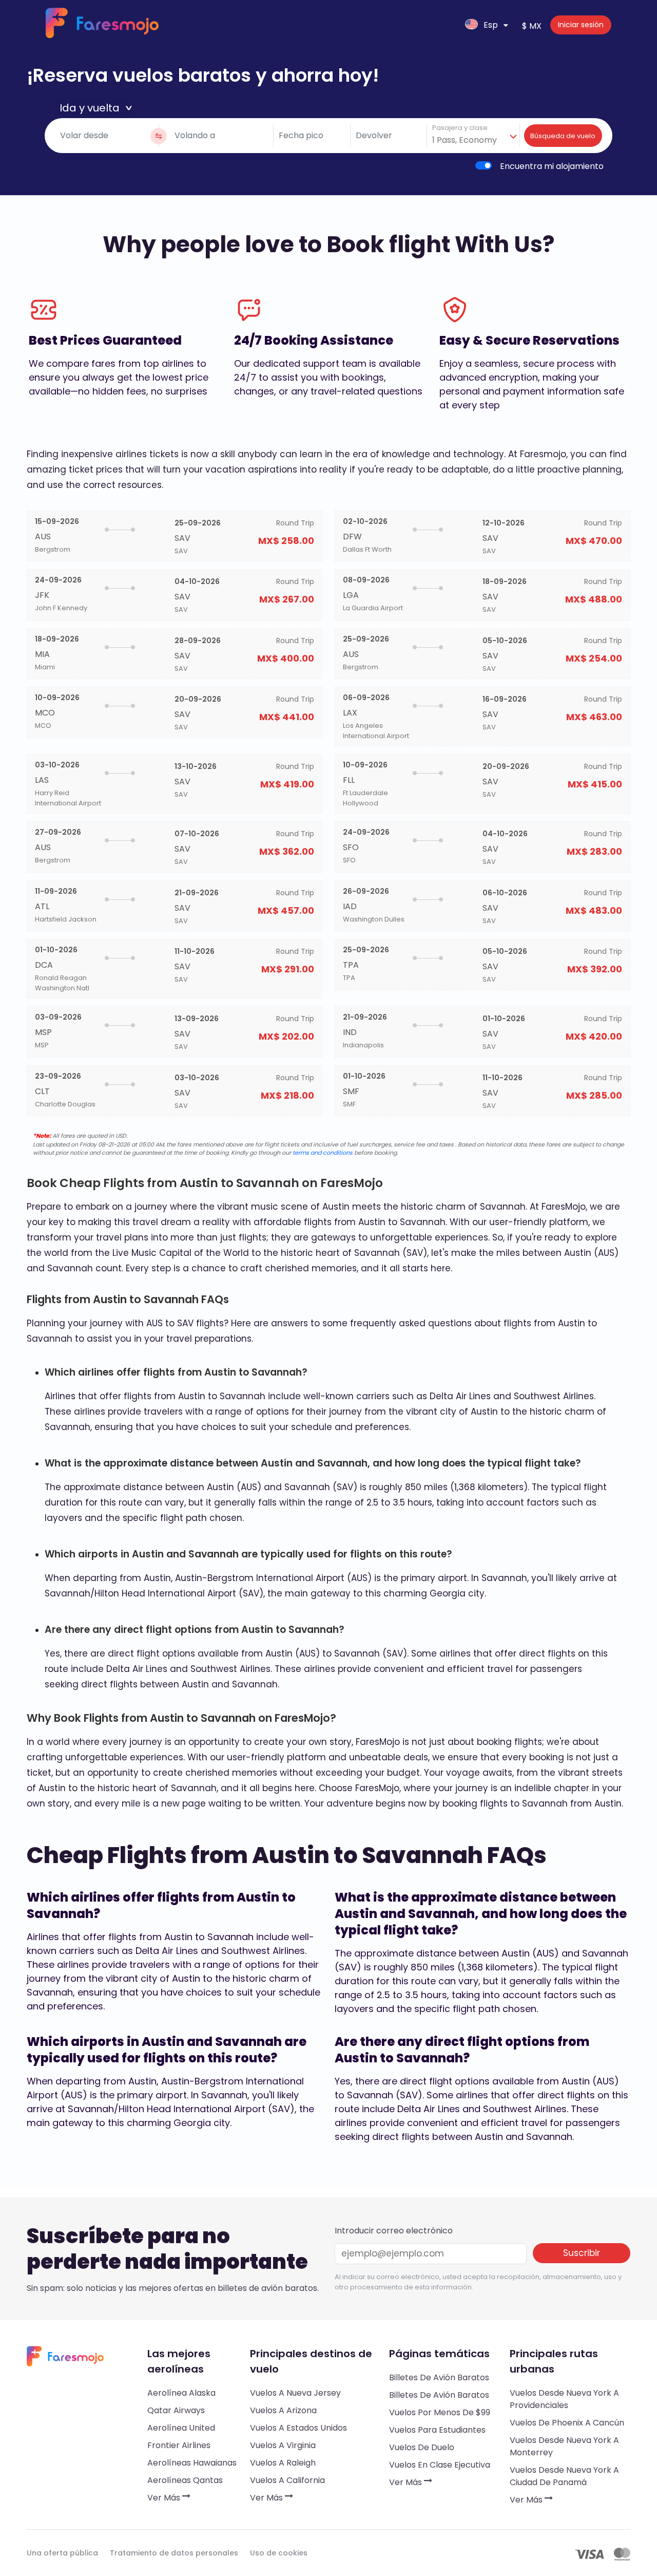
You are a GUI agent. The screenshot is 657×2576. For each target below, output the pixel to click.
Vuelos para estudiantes (437, 2430)
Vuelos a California (287, 2480)
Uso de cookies (279, 2553)
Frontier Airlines (179, 2445)
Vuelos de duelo (422, 2447)
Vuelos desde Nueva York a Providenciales (564, 2399)
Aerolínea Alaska (181, 2393)
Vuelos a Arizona (283, 2410)
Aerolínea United (181, 2428)
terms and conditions (323, 1153)
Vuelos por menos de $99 (440, 2412)
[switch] (484, 165)
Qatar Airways (176, 2410)
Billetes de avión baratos (439, 2377)
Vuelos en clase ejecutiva (440, 2465)
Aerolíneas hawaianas (192, 2463)
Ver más (165, 2498)
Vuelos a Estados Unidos (298, 2428)
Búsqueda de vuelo (563, 136)
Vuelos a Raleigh (283, 2463)
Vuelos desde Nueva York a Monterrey (564, 2446)
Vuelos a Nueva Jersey (295, 2393)
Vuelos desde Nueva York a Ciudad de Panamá (564, 2476)
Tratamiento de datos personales (174, 2553)
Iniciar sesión (581, 25)
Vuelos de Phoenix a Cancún (567, 2423)
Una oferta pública (62, 2553)
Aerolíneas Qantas (185, 2480)
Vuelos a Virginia (283, 2445)
